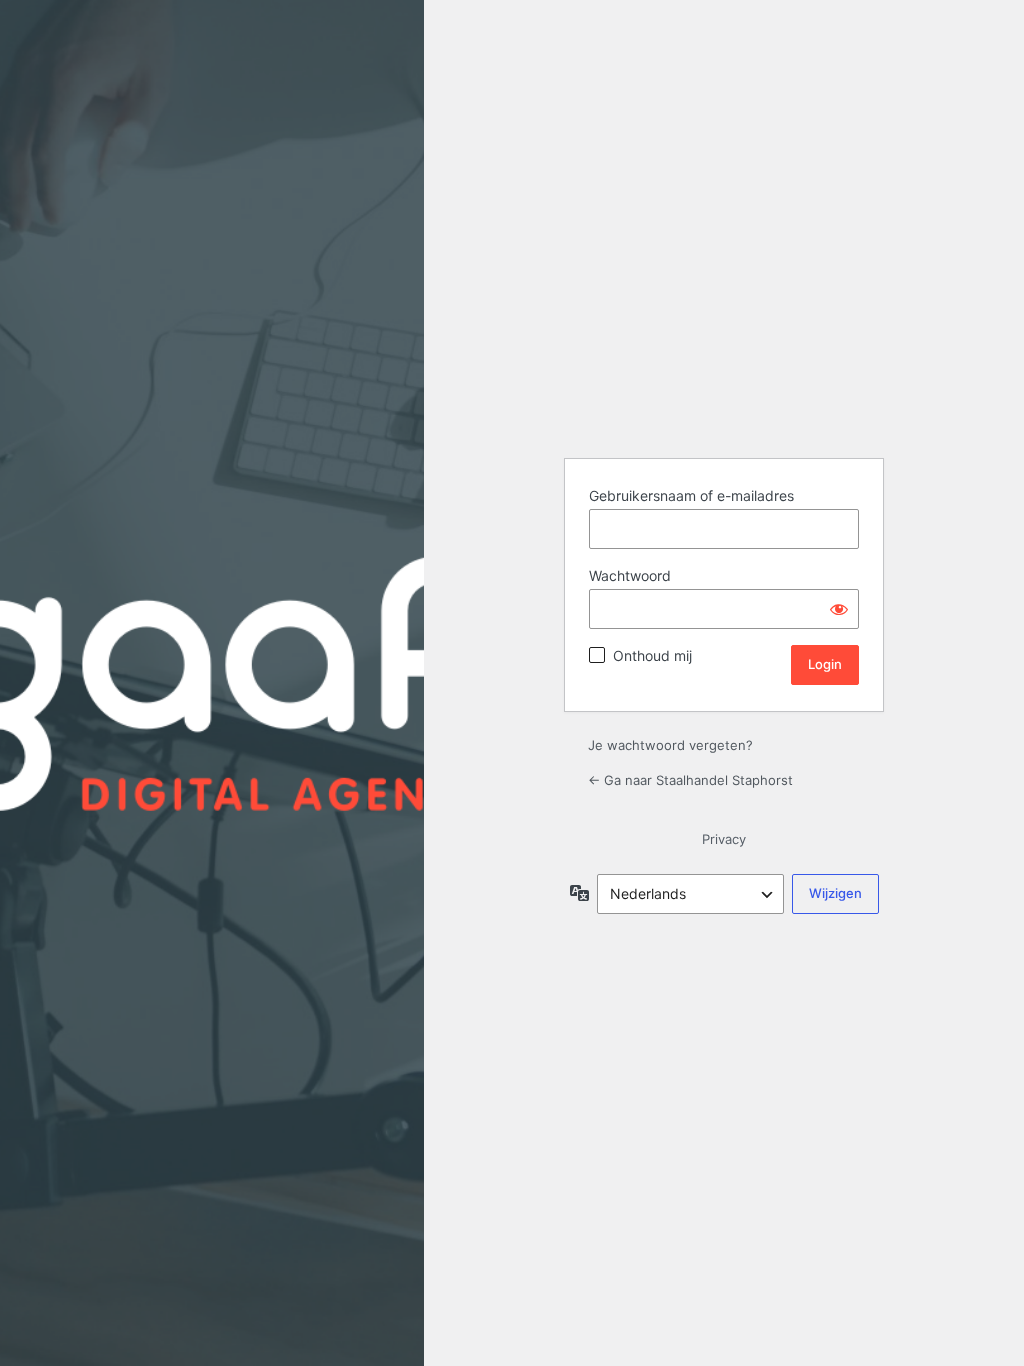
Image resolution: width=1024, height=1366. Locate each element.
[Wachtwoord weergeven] (839, 609)
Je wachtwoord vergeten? (670, 745)
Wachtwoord (630, 575)
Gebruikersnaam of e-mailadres (691, 495)
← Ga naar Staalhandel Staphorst (690, 780)
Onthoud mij (652, 655)
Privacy (724, 839)
